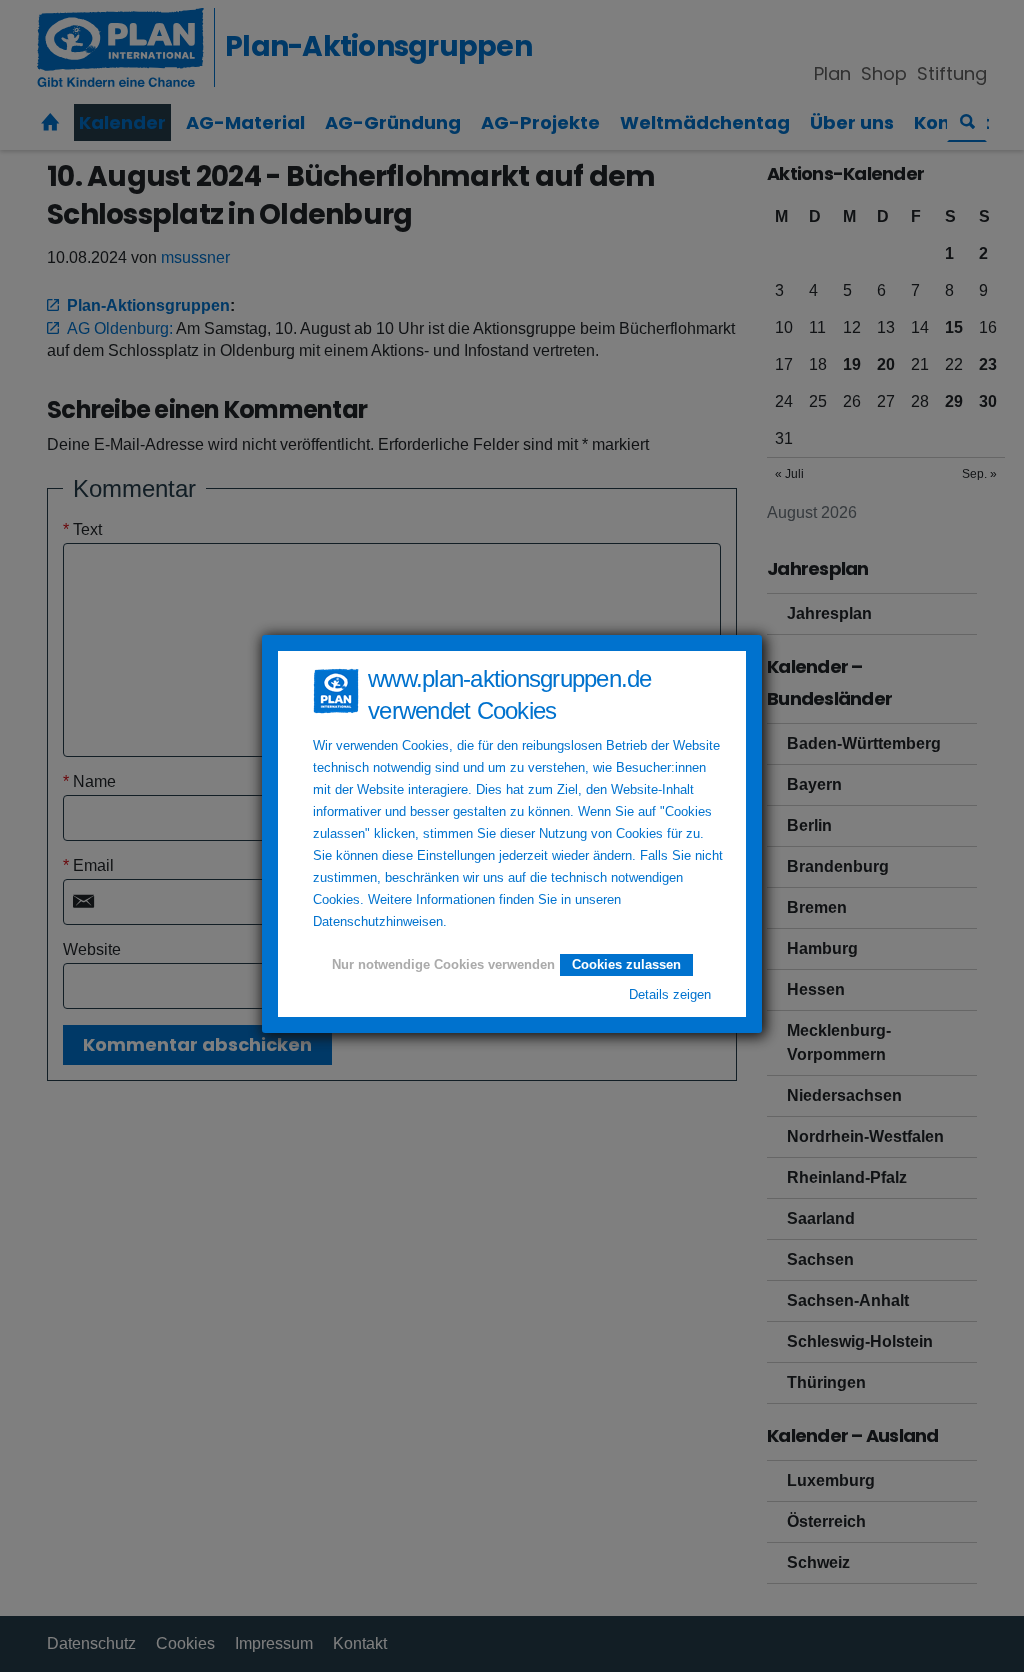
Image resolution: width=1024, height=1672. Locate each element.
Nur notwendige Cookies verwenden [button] (443, 965)
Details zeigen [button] (670, 995)
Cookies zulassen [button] (626, 964)
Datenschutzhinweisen (378, 922)
